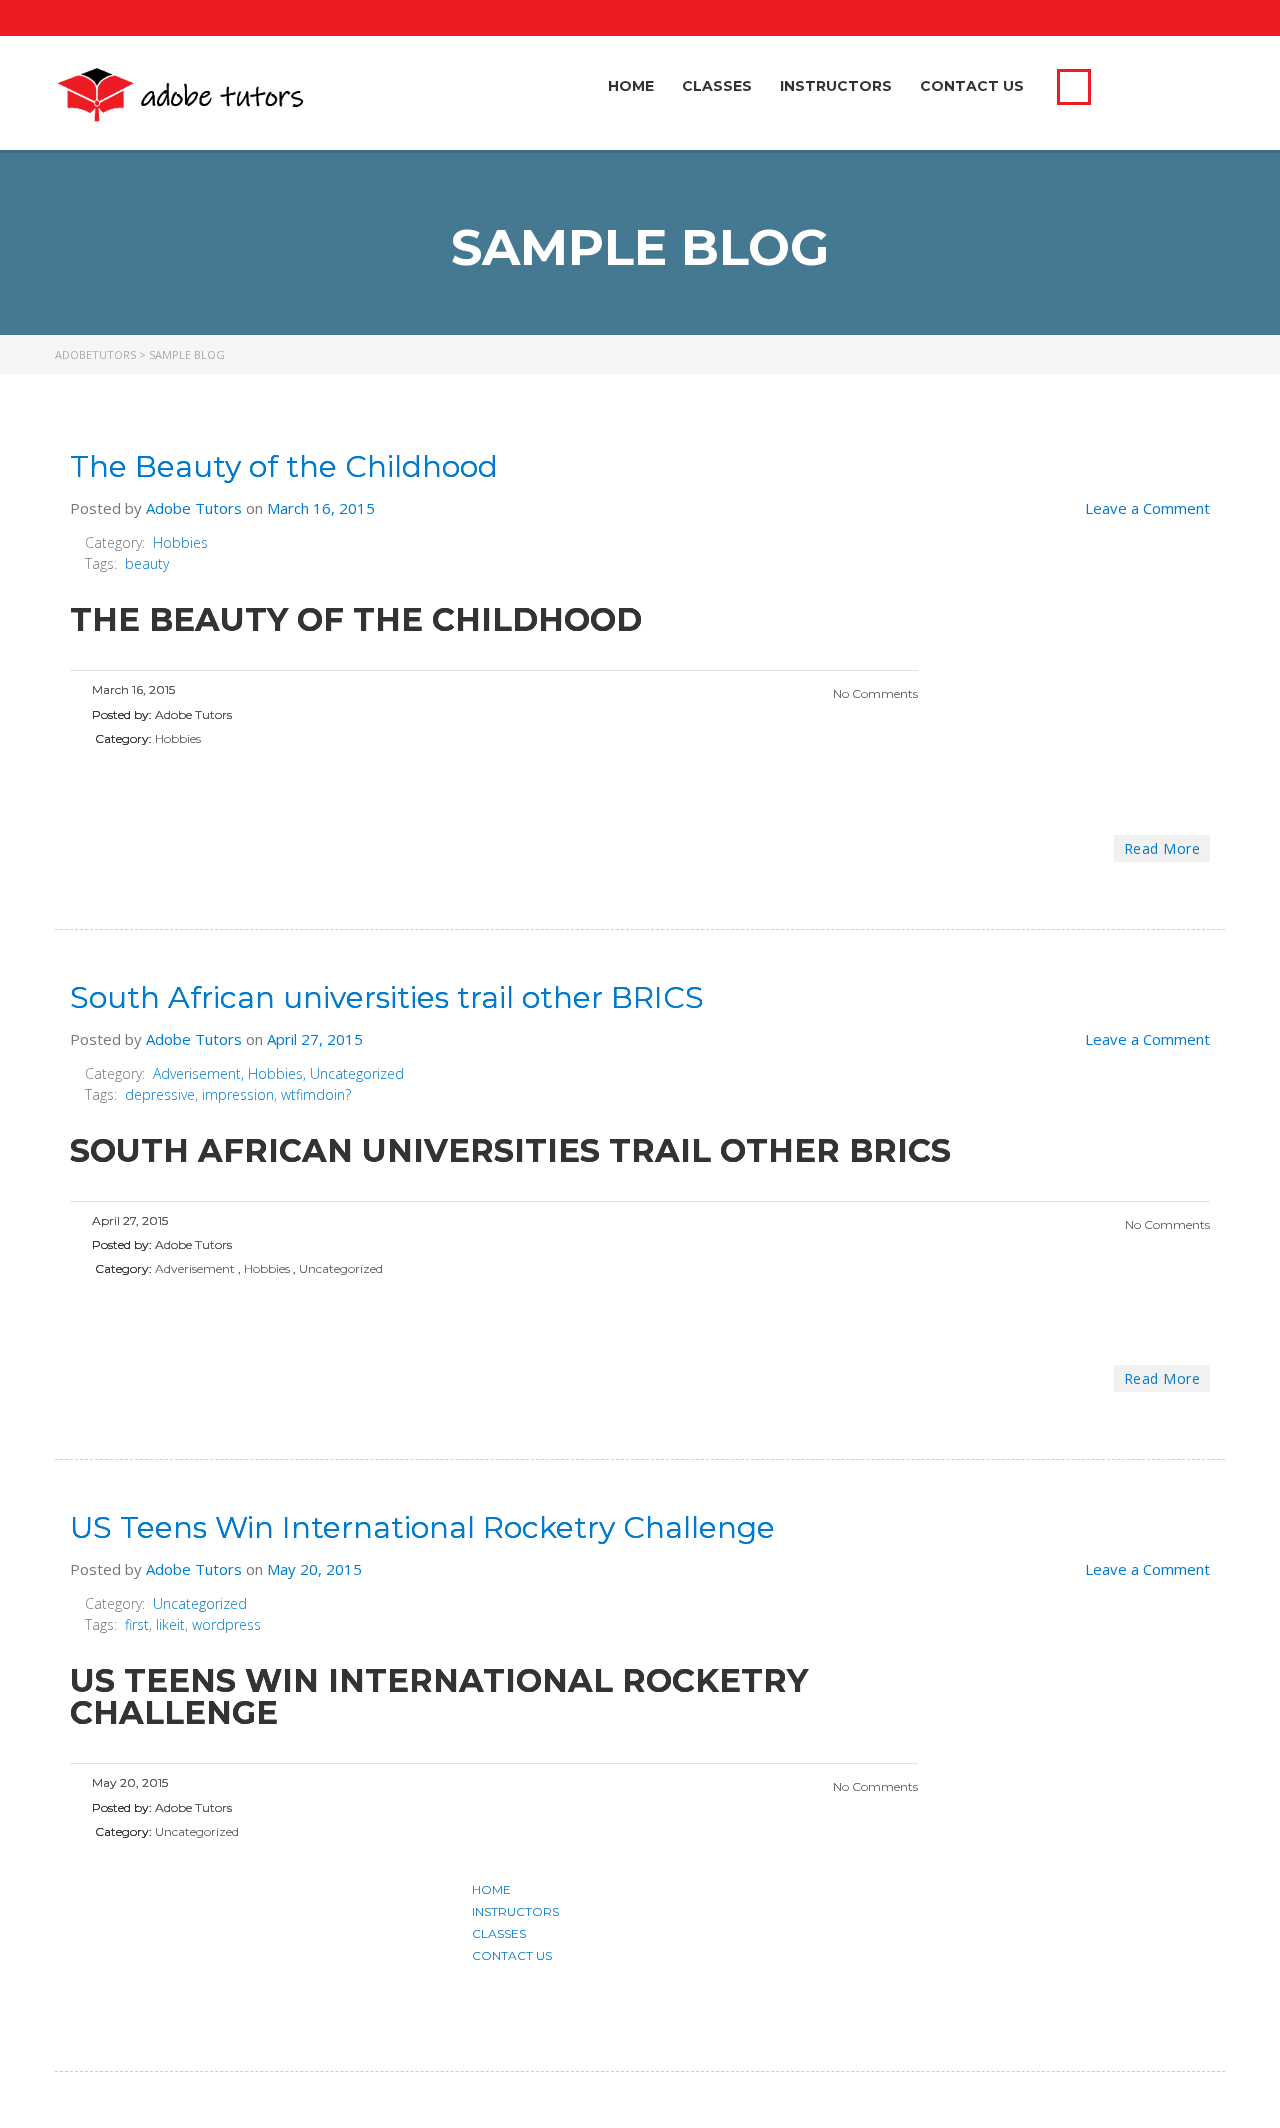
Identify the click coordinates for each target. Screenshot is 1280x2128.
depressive (160, 1094)
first (137, 1624)
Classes (717, 86)
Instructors (836, 86)
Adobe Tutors (194, 508)
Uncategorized (357, 1073)
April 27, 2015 (315, 1039)
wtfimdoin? (316, 1094)
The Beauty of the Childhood (284, 466)
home (491, 1889)
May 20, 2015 (314, 1569)
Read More (1162, 848)
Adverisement (197, 1073)
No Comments (874, 693)
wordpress (226, 1624)
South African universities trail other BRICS (387, 997)
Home (631, 86)
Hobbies (180, 542)
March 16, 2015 (321, 508)
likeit (170, 1624)
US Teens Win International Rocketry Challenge (422, 1527)
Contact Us (972, 86)
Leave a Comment (1147, 508)
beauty (147, 563)
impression (238, 1094)
